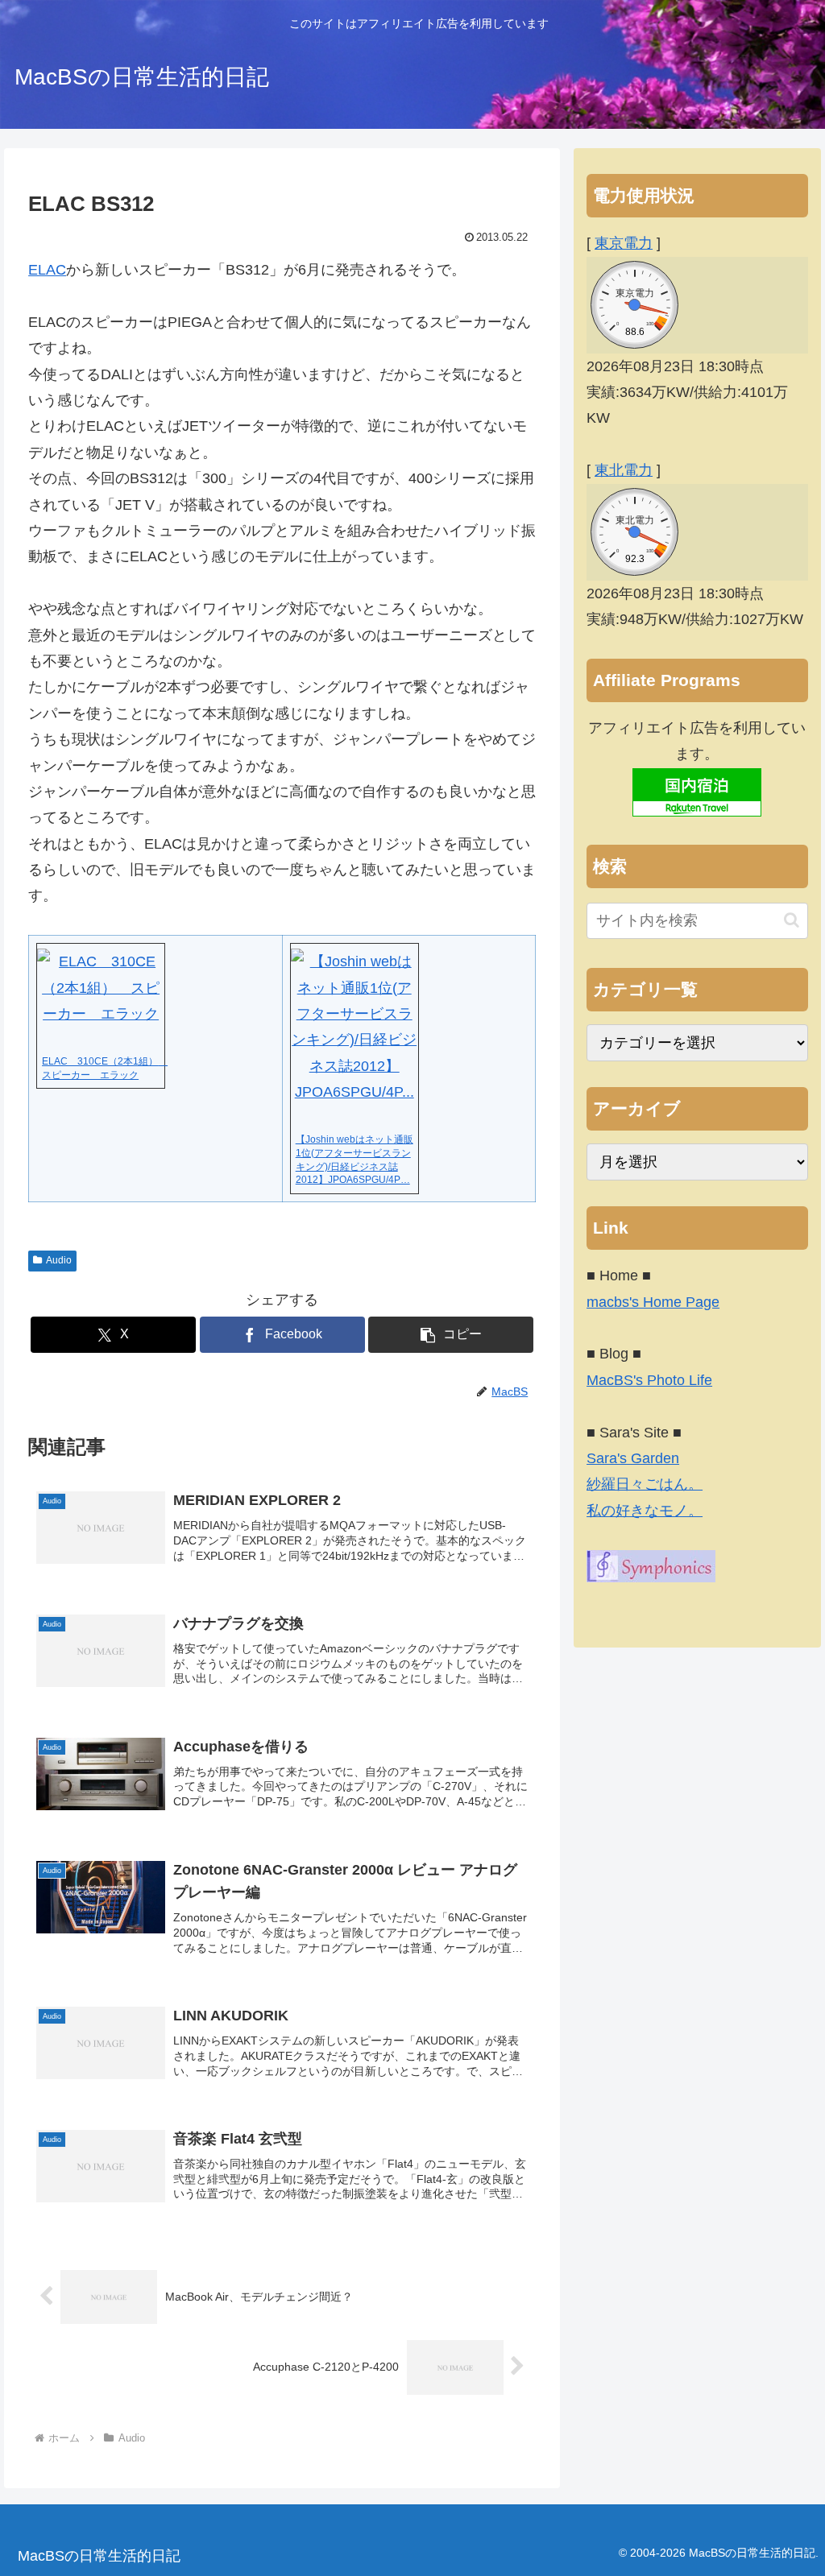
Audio (59, 1260)
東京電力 (624, 243)
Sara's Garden (633, 1458)
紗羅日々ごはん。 (645, 1484)
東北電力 (624, 470)
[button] (451, 1335)
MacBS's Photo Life (649, 1380)
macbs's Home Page (653, 1302)
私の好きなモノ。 (645, 1511)
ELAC (47, 270)
